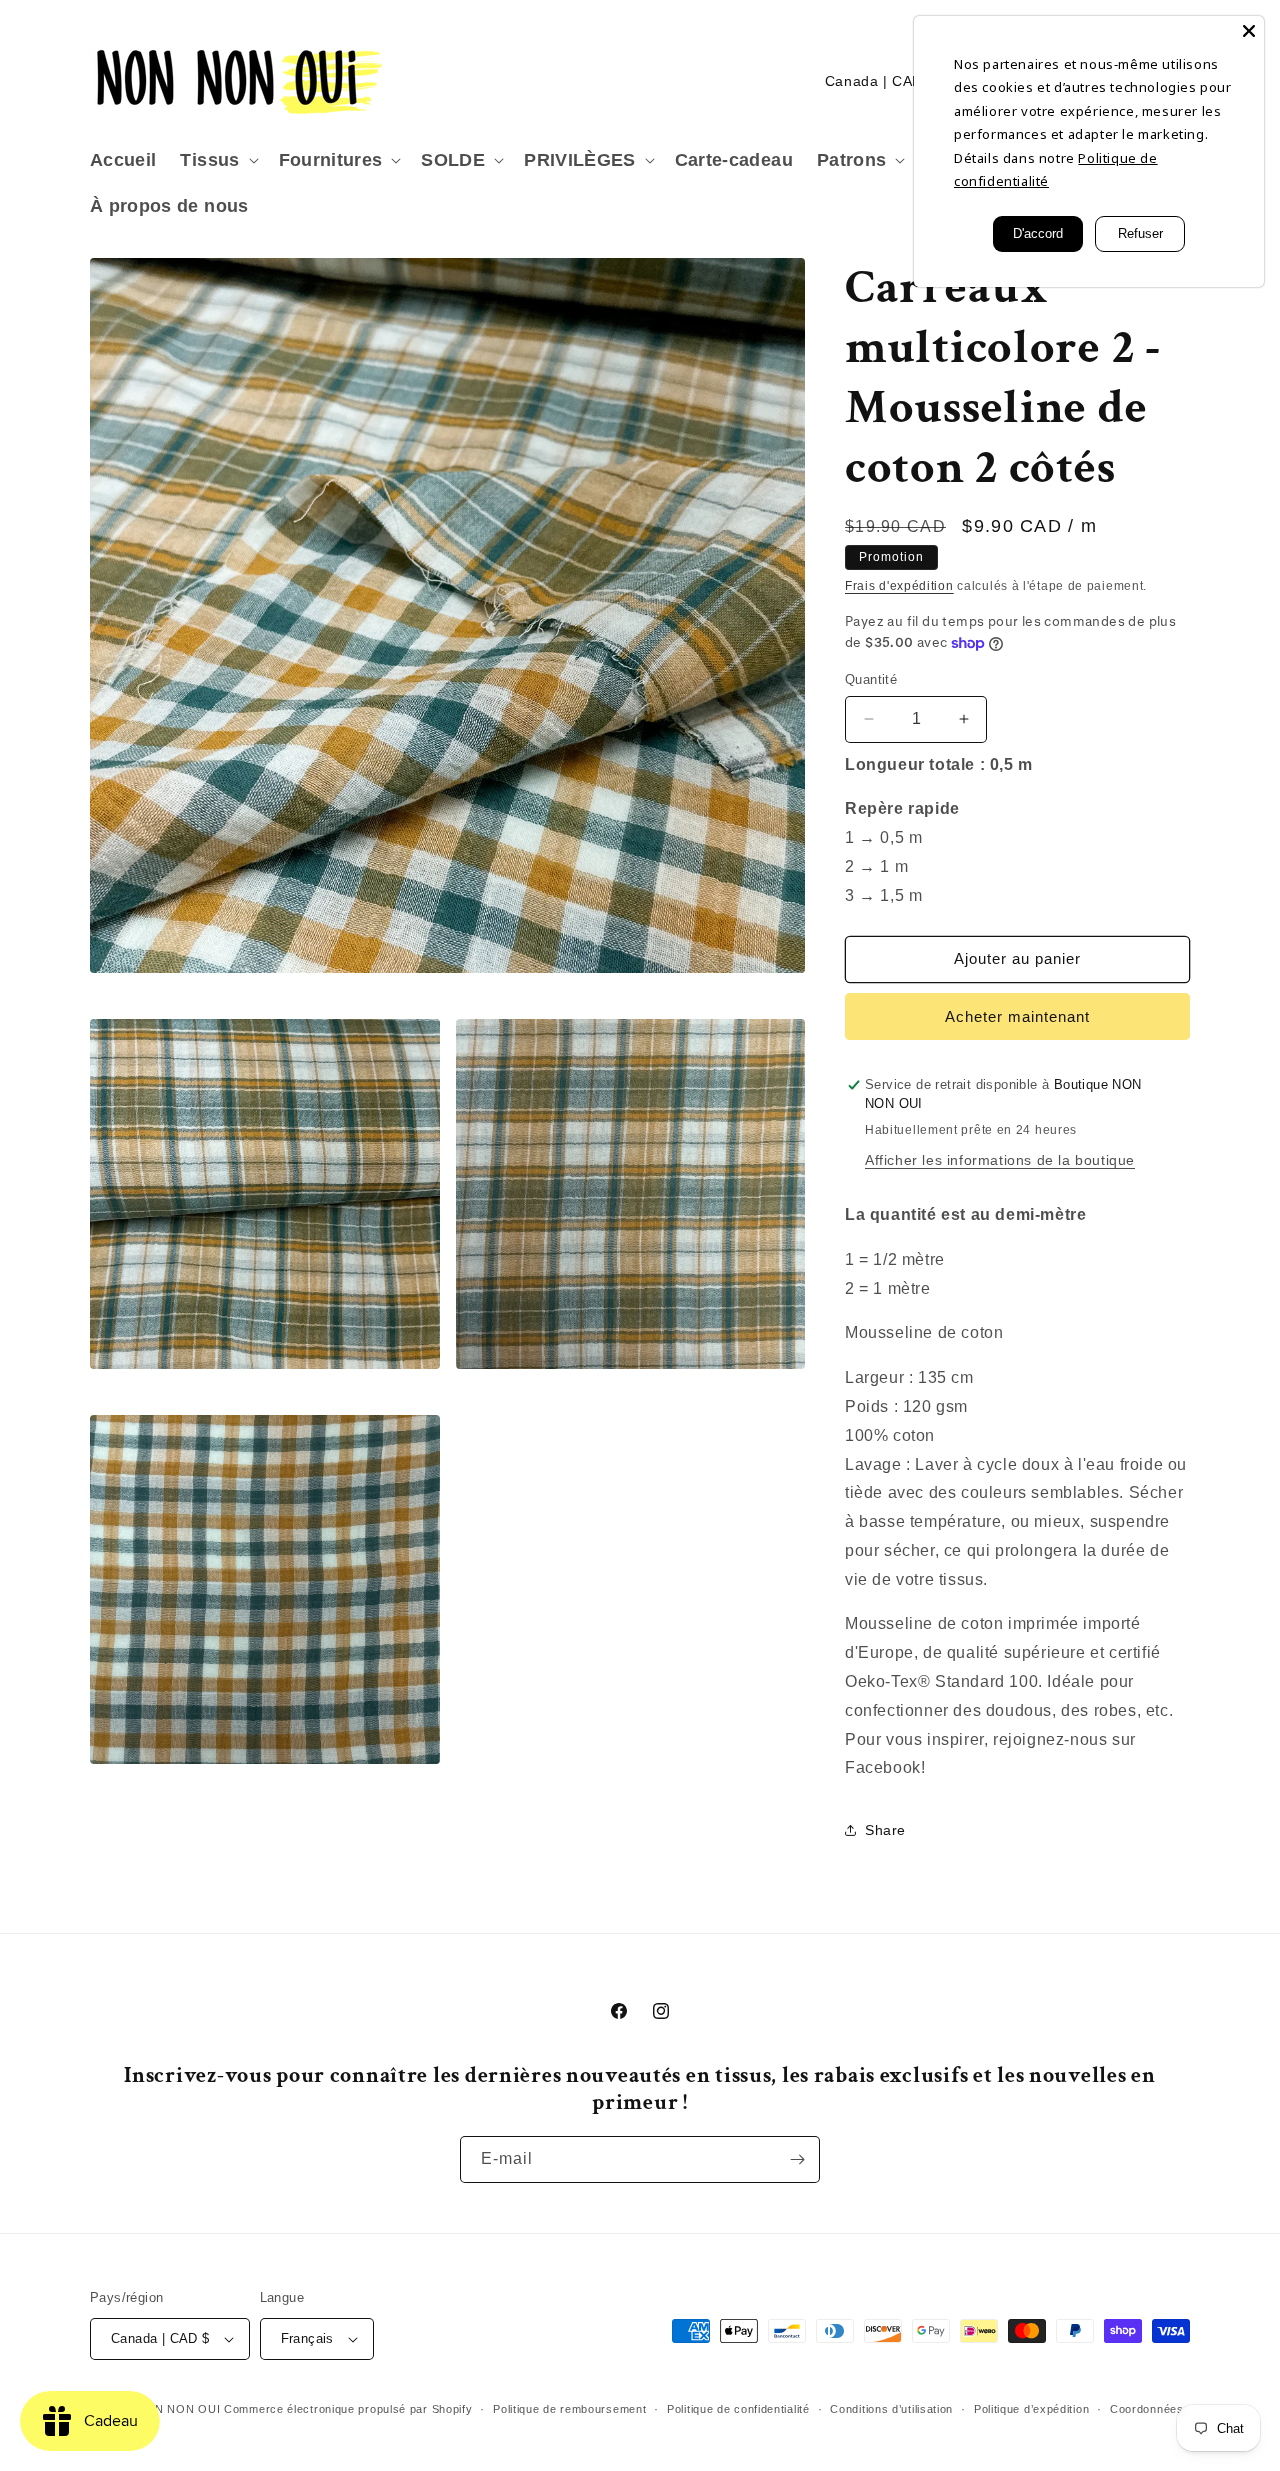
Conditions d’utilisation (891, 2409)
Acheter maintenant (1017, 1016)
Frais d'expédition (899, 586)
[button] (217, 160)
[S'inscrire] (797, 2159)
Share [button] (885, 1830)
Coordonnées (1147, 2409)
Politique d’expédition (1031, 2409)
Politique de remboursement (569, 2409)
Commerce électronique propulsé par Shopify (348, 2409)
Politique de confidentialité (738, 2409)
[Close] (1249, 31)
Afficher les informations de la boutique (1000, 1160)
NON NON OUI (179, 2409)
